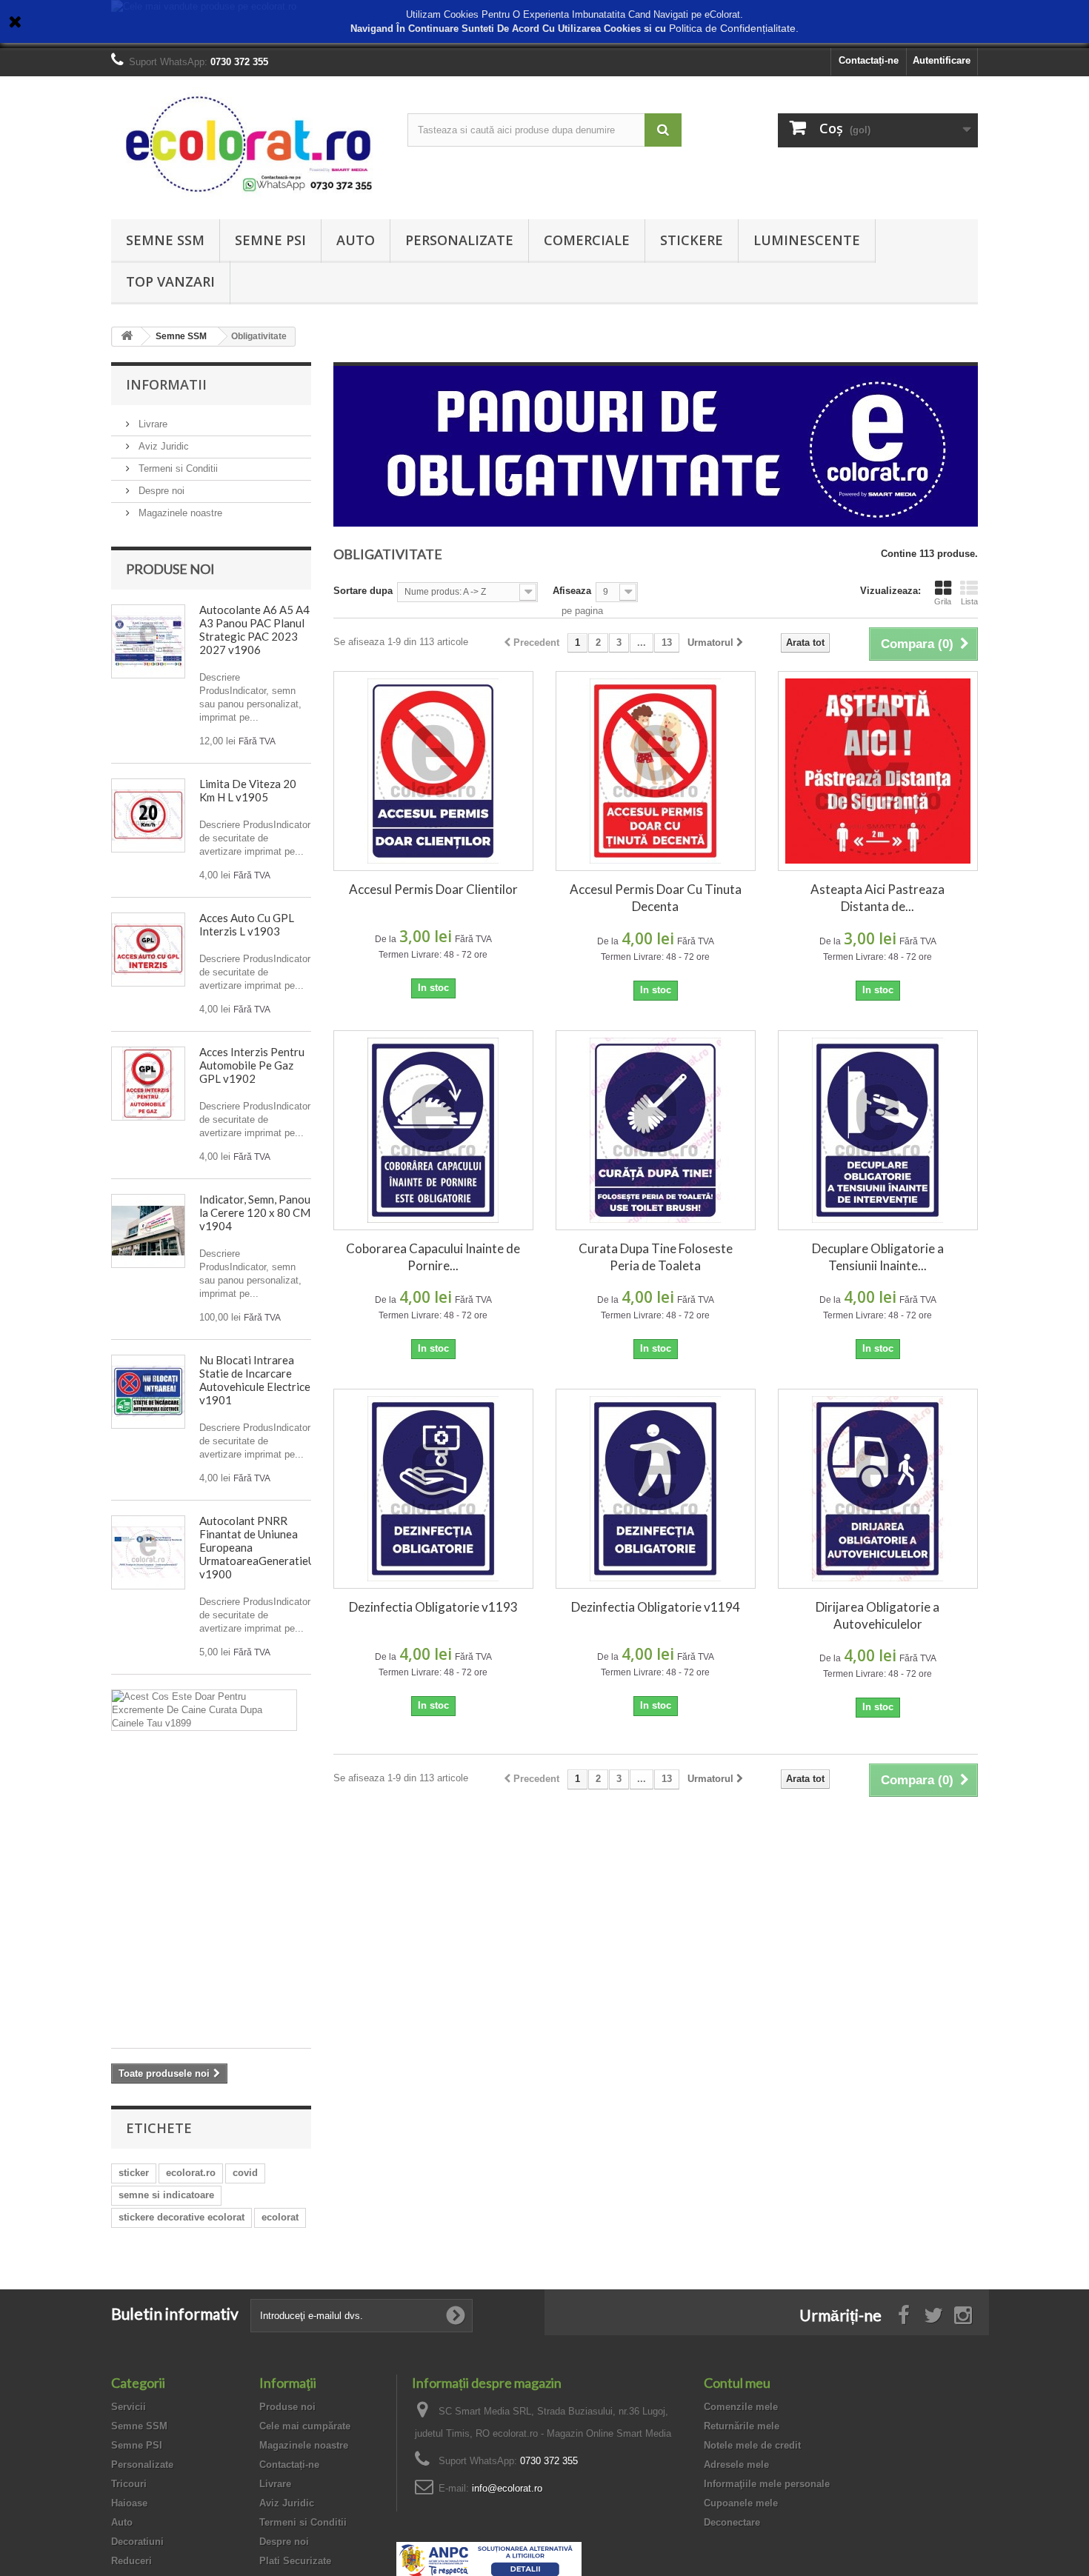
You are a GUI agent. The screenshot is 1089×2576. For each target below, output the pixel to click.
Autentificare (942, 60)
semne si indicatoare (166, 2195)
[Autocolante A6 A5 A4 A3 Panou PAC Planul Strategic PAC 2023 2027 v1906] (148, 641)
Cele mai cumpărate (305, 2426)
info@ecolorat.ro (507, 2488)
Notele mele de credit (752, 2445)
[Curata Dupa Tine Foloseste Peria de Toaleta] (656, 1130)
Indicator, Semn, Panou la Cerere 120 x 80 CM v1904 (255, 1212)
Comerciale (587, 240)
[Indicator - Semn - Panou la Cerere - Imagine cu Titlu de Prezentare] (148, 1231)
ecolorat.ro (191, 2173)
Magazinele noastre (179, 513)
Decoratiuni (137, 2542)
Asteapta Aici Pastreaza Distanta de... (877, 898)
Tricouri (129, 2484)
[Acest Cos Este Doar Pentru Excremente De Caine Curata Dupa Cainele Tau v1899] (204, 1710)
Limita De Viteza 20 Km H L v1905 (248, 790)
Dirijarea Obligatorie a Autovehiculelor (877, 1615)
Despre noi (160, 491)
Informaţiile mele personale (767, 2484)
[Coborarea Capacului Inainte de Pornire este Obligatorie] (433, 1130)
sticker (134, 2173)
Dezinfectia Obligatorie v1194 (656, 1607)
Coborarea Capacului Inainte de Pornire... (433, 1257)
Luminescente (807, 240)
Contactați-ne (869, 60)
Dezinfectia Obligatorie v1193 (433, 1607)
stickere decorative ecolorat (181, 2217)
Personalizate (459, 240)
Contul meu (737, 2383)
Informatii (166, 384)
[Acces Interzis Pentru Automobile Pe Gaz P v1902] (148, 1084)
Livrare (151, 424)
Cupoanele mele (741, 2503)
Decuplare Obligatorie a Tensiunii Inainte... (878, 1257)
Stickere (692, 240)
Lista (969, 601)
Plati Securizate (295, 2561)
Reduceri (131, 2561)
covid (245, 2173)
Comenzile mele (741, 2407)
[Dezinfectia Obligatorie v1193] (433, 1489)
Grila (943, 601)
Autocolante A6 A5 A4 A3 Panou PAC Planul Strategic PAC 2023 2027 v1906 (254, 630)
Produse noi (170, 569)
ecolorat (280, 2217)
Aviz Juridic (162, 446)
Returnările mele (742, 2426)
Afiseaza (572, 591)
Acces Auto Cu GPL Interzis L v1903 (247, 924)
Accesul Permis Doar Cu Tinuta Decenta (656, 898)
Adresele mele (736, 2465)
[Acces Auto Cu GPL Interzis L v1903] (148, 950)
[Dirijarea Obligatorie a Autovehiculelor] (878, 1489)
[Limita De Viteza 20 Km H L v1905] (148, 815)
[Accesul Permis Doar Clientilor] (433, 771)
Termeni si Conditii (177, 468)
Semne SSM (165, 240)
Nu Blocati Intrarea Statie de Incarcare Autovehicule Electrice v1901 (255, 1380)
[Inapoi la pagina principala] (127, 337)
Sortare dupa (363, 591)
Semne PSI (270, 240)
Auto (356, 240)
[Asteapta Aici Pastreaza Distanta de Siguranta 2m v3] (878, 771)
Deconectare (732, 2522)
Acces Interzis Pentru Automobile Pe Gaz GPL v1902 (252, 1065)
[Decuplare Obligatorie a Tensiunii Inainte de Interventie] (878, 1130)
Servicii (129, 2407)
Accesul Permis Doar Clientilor (433, 889)
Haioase (129, 2503)
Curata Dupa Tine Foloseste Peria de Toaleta (656, 1257)
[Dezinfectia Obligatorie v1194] (656, 1489)
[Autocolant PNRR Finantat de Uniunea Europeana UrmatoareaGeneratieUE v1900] (148, 1552)
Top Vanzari (170, 281)
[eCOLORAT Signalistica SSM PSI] (248, 144)
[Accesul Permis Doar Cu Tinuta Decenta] (656, 771)
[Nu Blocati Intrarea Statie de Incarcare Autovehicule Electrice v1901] (148, 1392)
